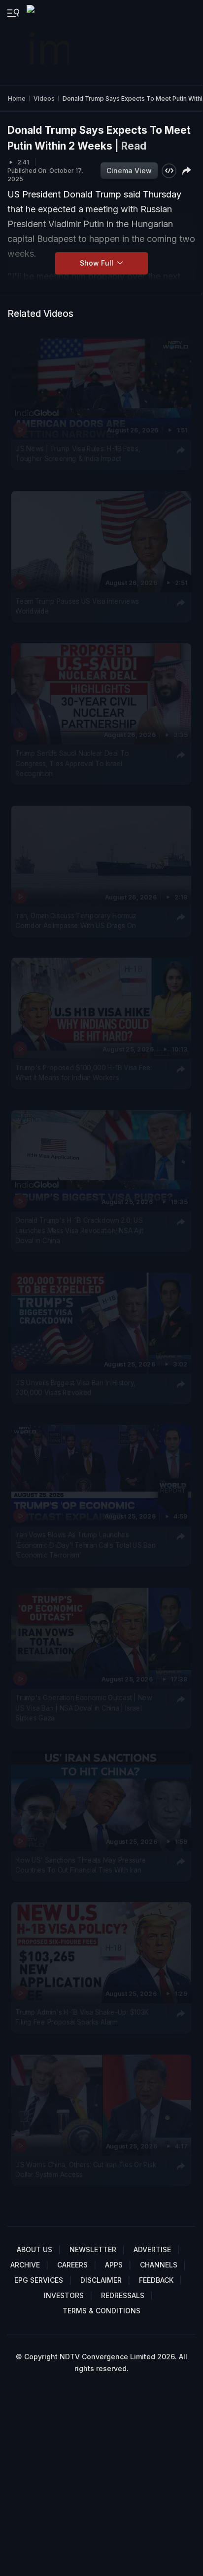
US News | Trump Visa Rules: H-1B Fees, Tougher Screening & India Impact (78, 454)
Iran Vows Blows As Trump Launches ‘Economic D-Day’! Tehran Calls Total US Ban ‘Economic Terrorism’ (85, 1545)
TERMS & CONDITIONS (101, 2311)
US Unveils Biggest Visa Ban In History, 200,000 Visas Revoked (75, 1388)
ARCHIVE (25, 2265)
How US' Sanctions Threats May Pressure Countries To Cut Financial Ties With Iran (81, 1865)
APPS (114, 2265)
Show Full (98, 263)
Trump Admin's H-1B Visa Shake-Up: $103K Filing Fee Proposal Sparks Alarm (82, 2017)
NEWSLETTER (93, 2249)
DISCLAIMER (101, 2280)
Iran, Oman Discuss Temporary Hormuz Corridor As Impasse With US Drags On (76, 921)
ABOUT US (34, 2249)
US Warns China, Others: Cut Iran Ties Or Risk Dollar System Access (86, 2170)
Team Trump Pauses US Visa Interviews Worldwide (77, 606)
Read (134, 146)
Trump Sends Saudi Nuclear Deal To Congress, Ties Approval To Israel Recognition (72, 763)
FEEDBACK (156, 2280)
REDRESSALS (123, 2295)
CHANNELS (159, 2265)
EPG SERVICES (39, 2280)
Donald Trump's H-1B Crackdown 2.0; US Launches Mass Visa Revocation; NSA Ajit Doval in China (79, 1230)
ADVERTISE (152, 2249)
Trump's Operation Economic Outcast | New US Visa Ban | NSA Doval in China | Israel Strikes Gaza (84, 1708)
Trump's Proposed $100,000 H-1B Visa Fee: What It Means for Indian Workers (84, 1073)
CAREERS (72, 2265)
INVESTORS (64, 2295)
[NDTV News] (49, 42)
